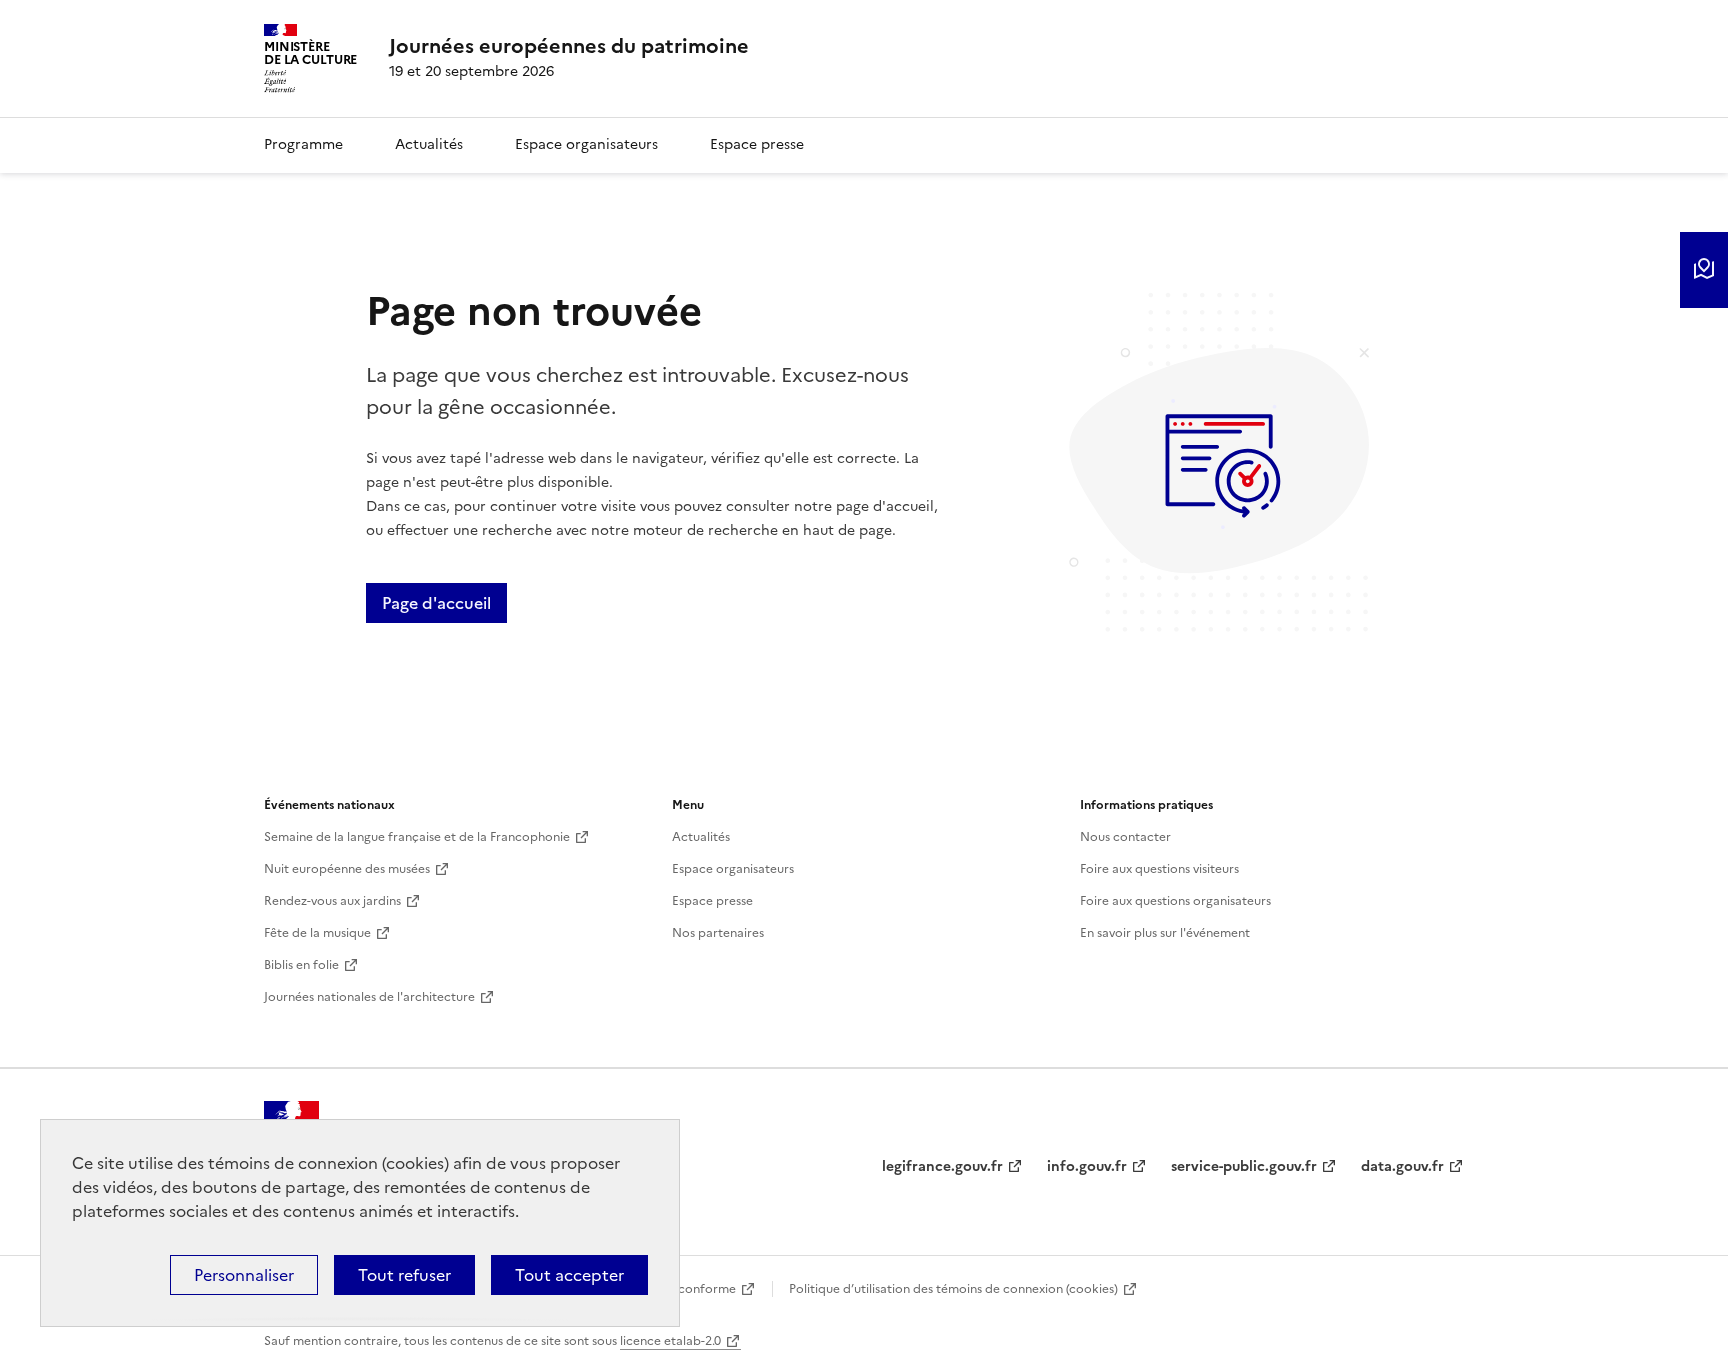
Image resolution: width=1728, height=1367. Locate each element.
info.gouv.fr (1087, 1166)
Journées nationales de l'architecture (369, 997)
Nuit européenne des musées (347, 869)
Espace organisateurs (586, 144)
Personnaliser (244, 1275)
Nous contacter (1125, 837)
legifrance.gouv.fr (942, 1166)
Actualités (429, 144)
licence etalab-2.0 (670, 1341)
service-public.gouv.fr (1244, 1166)
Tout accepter (569, 1275)
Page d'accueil (436, 603)
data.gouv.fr (1402, 1166)
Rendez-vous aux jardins (332, 901)
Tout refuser (404, 1275)
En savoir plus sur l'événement (1165, 933)
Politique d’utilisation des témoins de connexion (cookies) (953, 1289)
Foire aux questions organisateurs (1175, 901)
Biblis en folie (301, 965)
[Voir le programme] (1704, 270)
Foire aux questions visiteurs (1159, 869)
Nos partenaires (718, 933)
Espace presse (757, 144)
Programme (303, 144)
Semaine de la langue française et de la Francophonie (417, 837)
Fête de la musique (317, 933)
